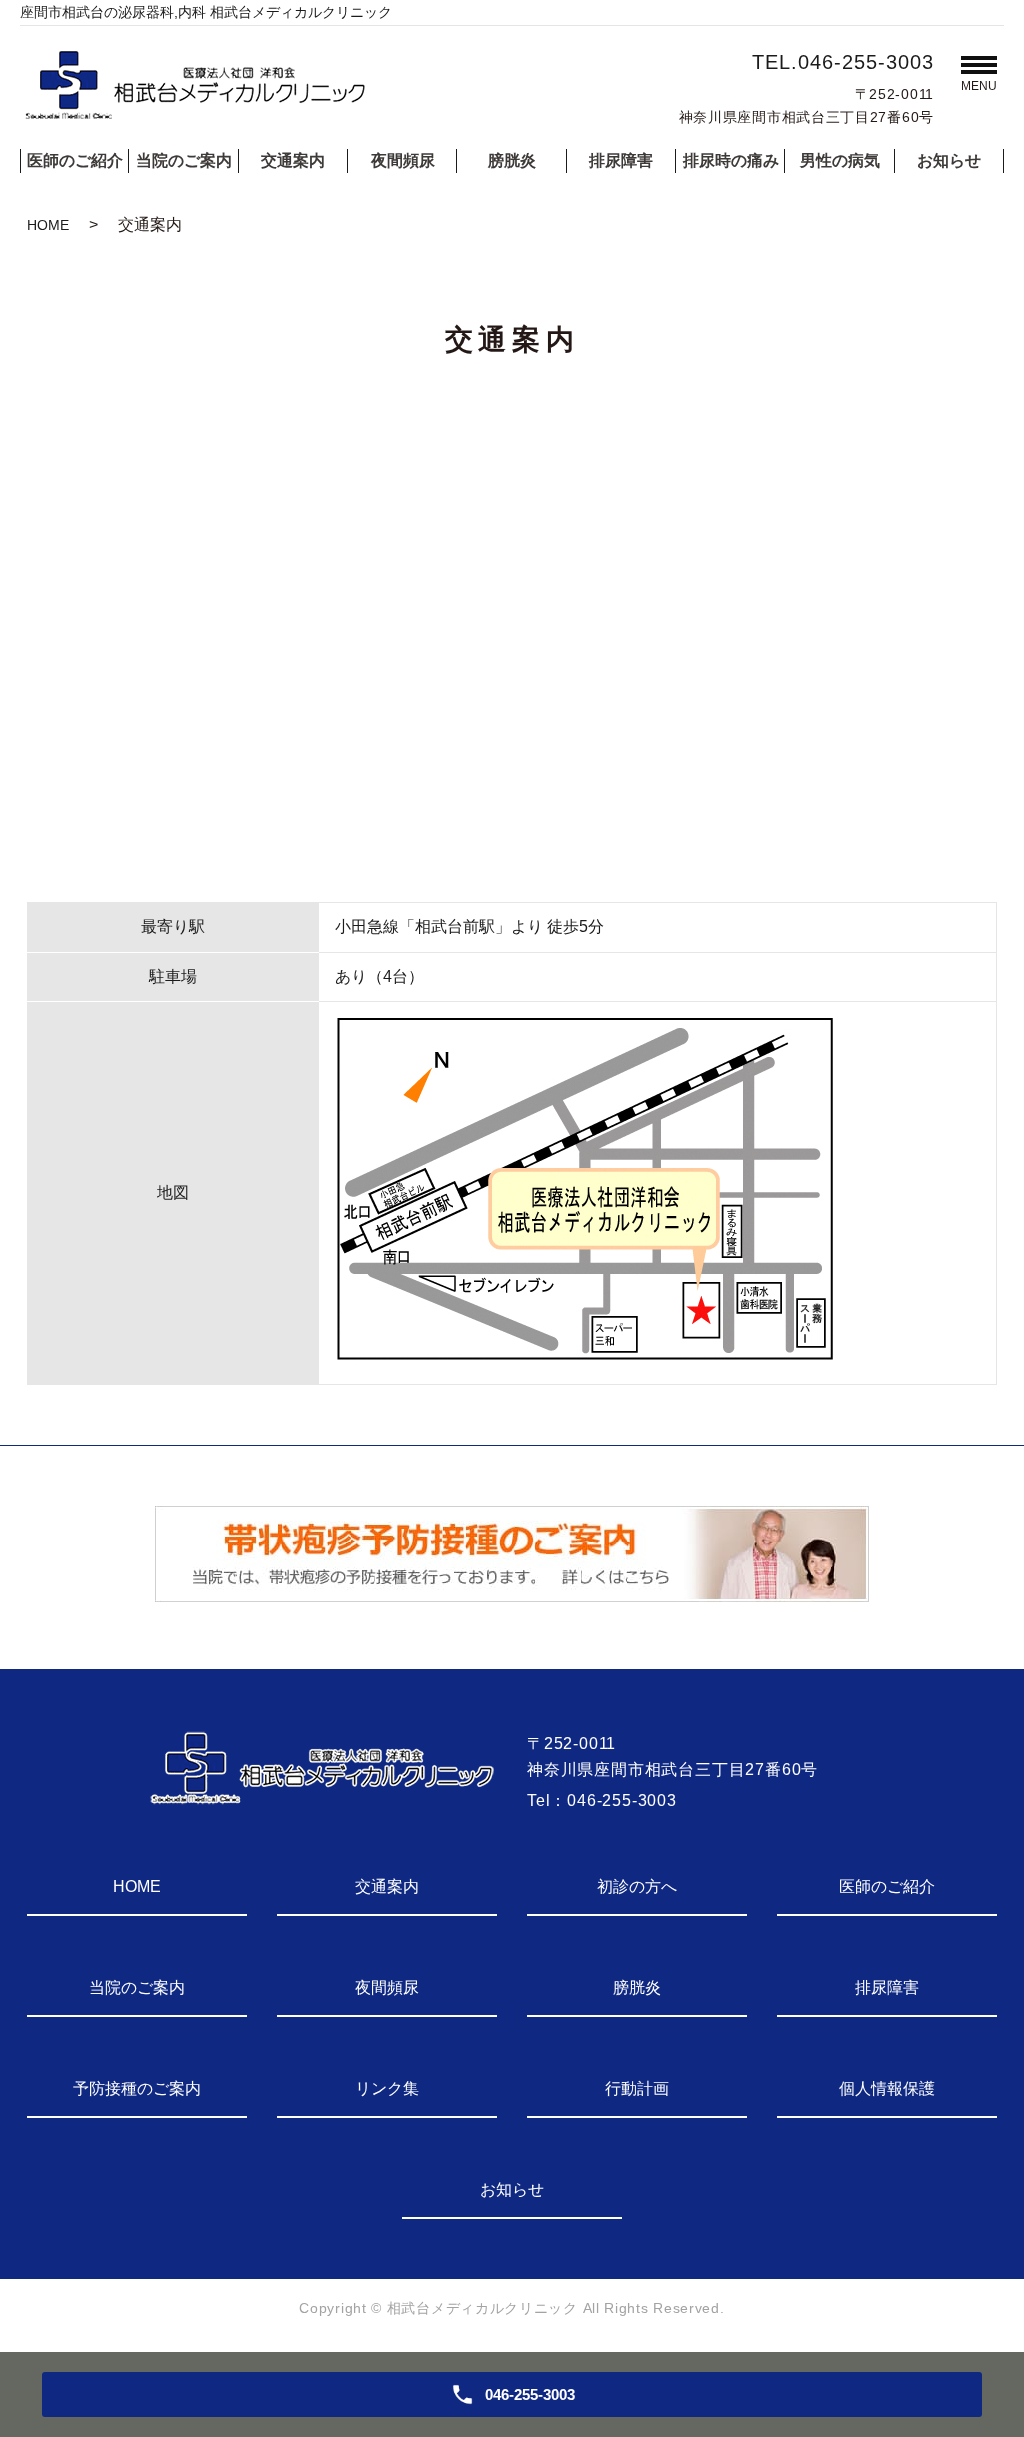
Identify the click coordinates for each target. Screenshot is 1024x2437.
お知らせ (949, 160)
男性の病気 (840, 160)
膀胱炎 (512, 160)
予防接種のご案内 (137, 2088)
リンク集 (387, 2088)
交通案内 (293, 160)
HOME (48, 225)
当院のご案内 (184, 160)
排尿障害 (621, 160)
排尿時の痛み (731, 160)
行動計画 (637, 2088)
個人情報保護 (887, 2088)
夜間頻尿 (403, 160)
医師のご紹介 (75, 160)
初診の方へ (637, 1886)
